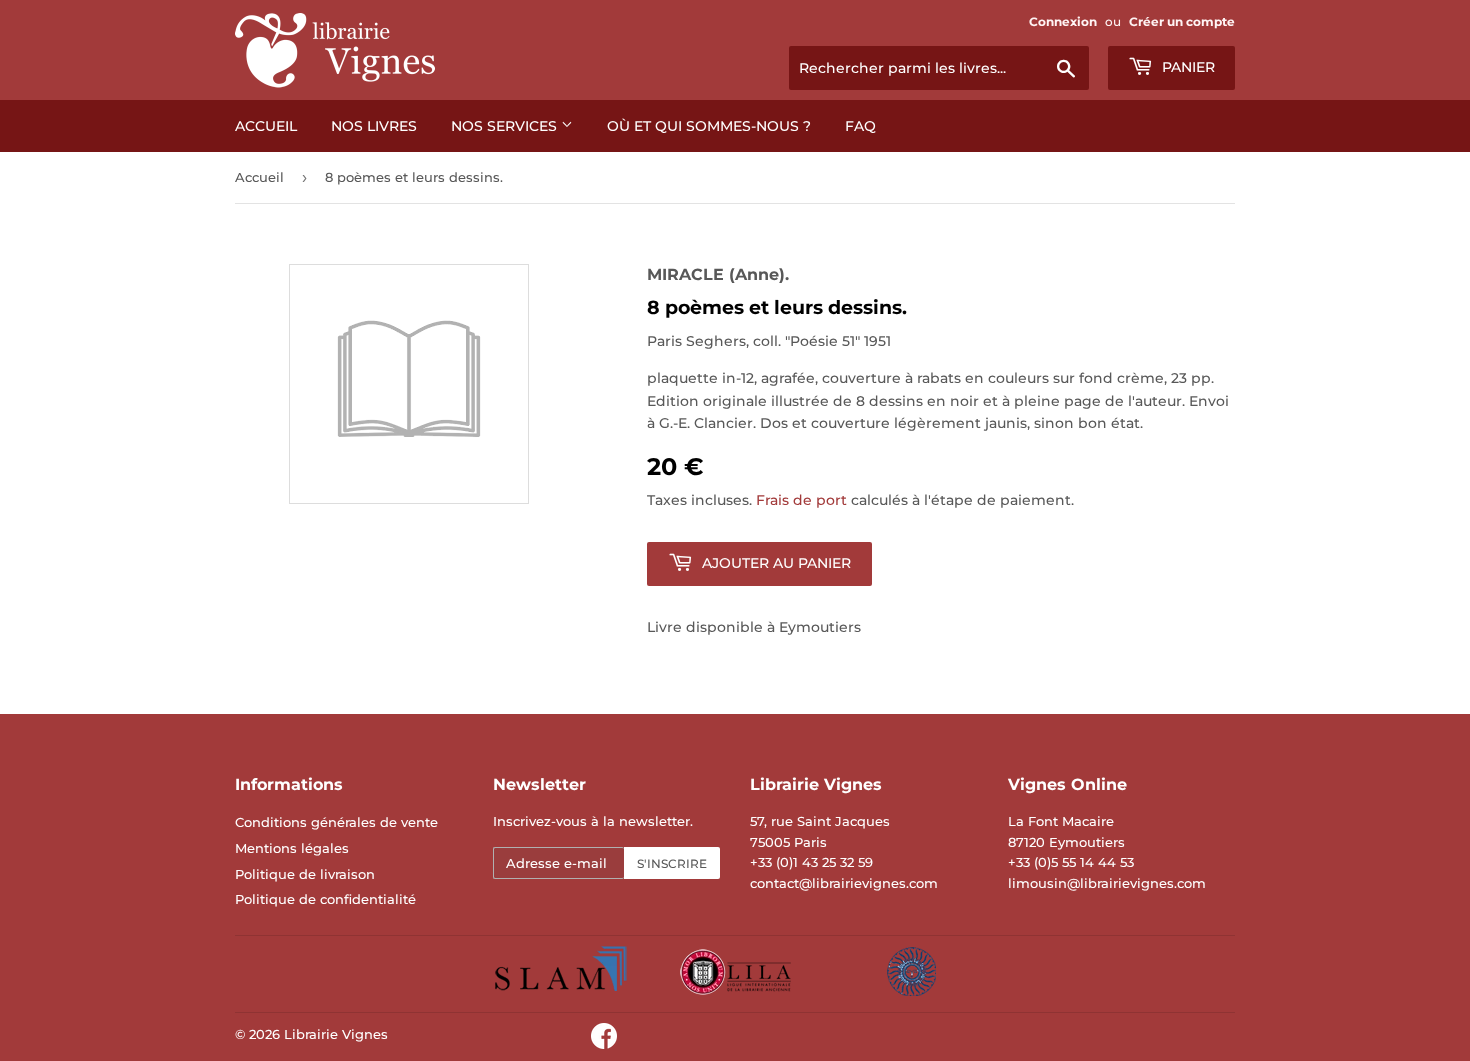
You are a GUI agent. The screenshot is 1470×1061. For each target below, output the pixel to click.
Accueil (266, 126)
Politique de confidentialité (325, 899)
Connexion (1063, 21)
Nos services (506, 126)
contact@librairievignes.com (844, 883)
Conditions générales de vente (336, 822)
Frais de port (801, 500)
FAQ (860, 126)
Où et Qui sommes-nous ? (709, 126)
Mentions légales (292, 848)
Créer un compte (1182, 21)
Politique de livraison (305, 874)
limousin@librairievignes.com (1107, 883)
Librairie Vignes (336, 1034)
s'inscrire (672, 863)
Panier (1186, 67)
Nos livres (374, 126)
